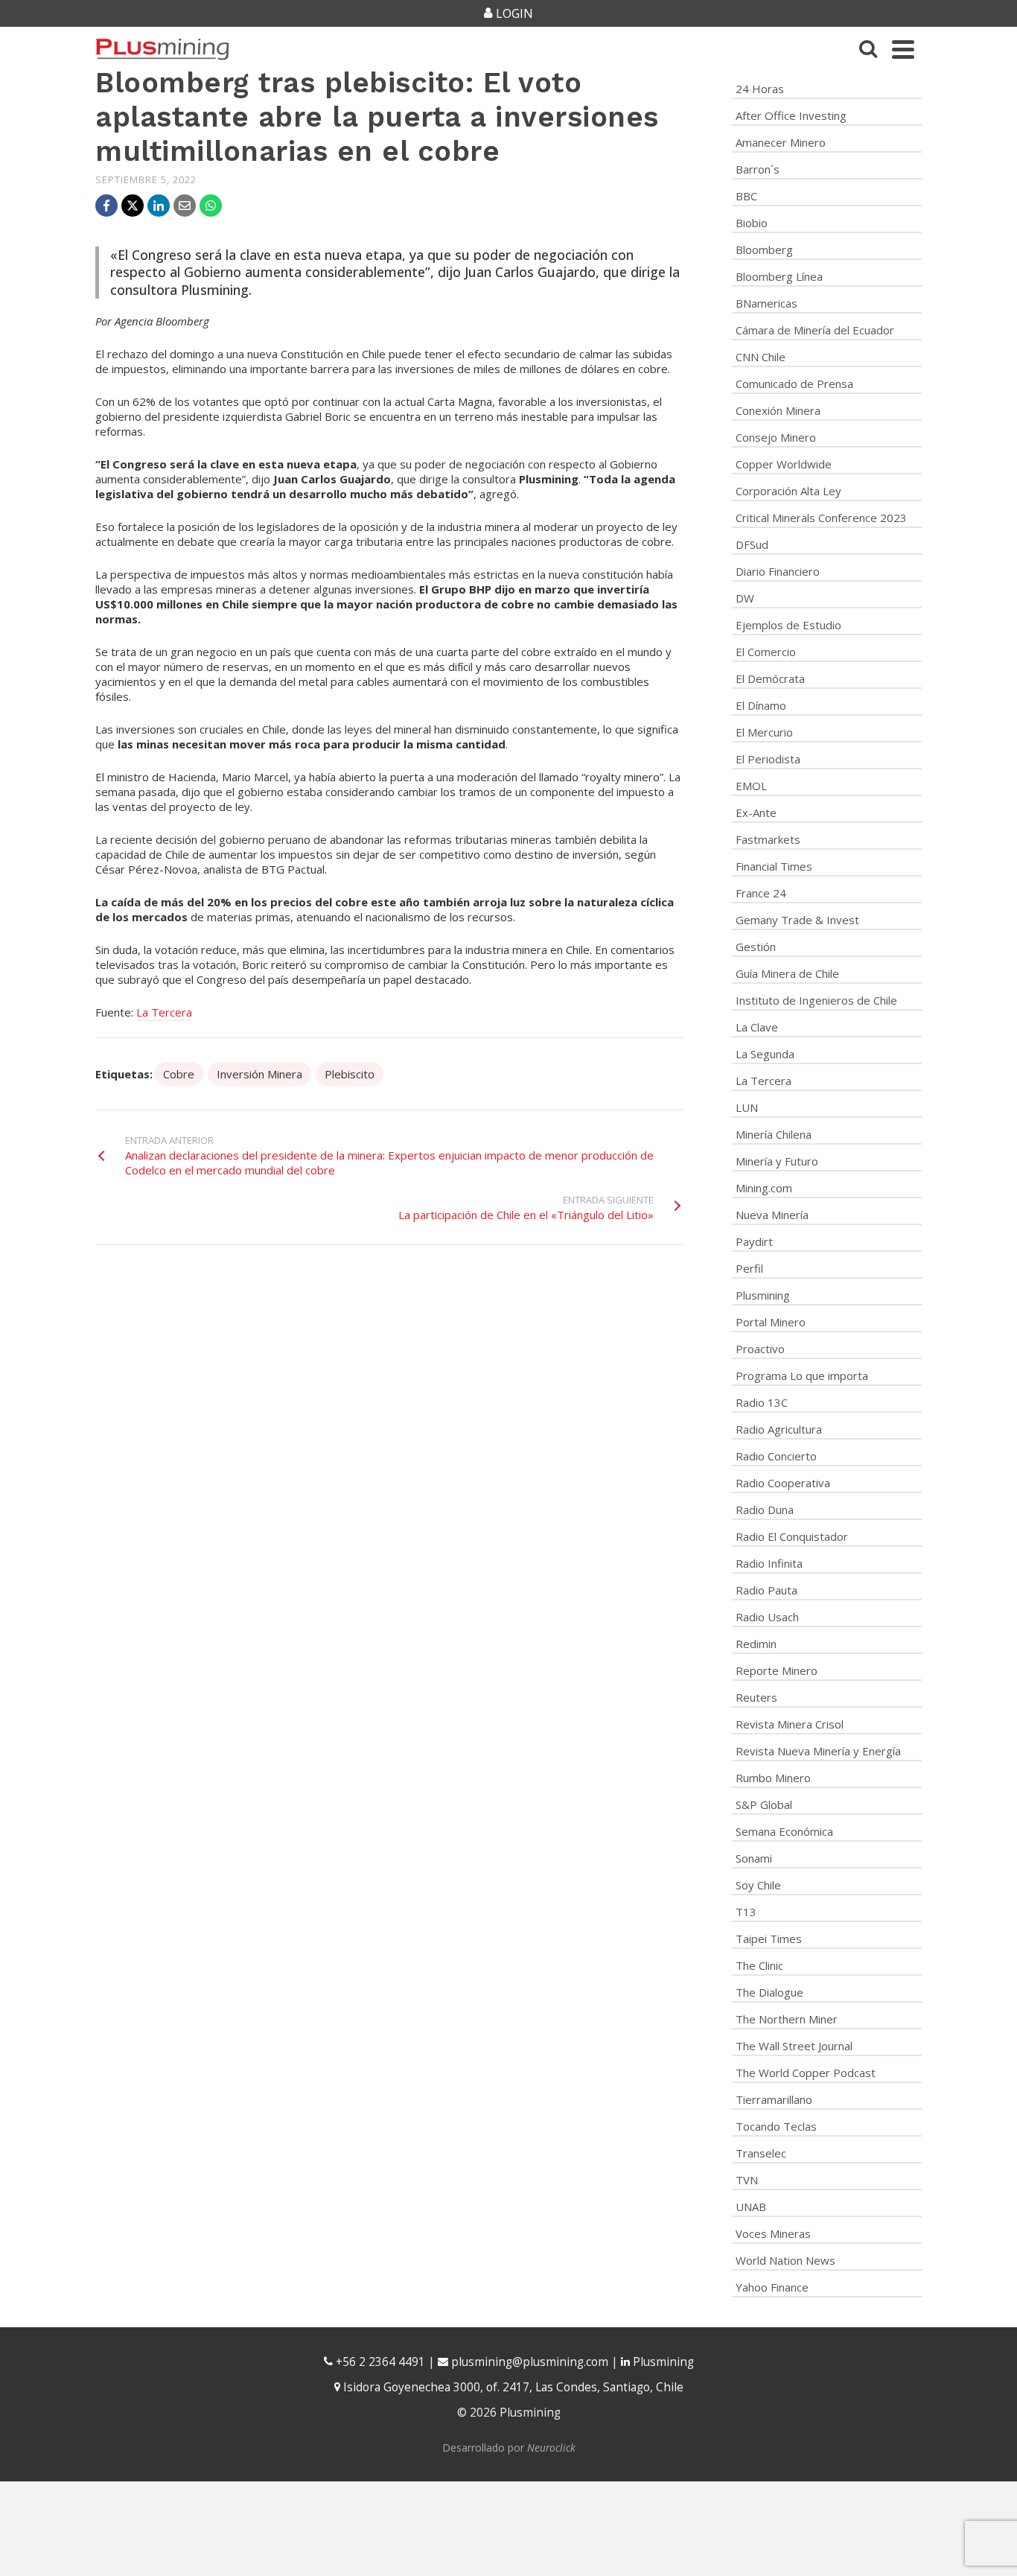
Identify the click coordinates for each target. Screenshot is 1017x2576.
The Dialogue (769, 1992)
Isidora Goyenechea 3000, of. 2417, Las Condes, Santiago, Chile (512, 2387)
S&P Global (764, 1804)
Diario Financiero (778, 571)
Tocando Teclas (776, 2126)
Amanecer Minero (781, 142)
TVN (747, 2180)
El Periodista (768, 759)
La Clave (757, 1027)
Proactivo (760, 1349)
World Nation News (785, 2260)
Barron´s (758, 169)
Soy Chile (758, 1885)
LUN (747, 1107)
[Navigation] (903, 49)
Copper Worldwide (784, 464)
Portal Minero (771, 1322)
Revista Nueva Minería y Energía (818, 1751)
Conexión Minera (778, 410)
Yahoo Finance (772, 2287)
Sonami (754, 1858)
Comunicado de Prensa (794, 384)
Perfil (749, 1268)
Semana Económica (784, 1831)
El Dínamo (761, 705)
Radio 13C (762, 1402)
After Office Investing (791, 115)
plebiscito (350, 1074)
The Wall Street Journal (794, 2046)
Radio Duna (765, 1510)
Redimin (756, 1644)
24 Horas (760, 89)
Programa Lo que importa (802, 1376)
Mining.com (764, 1188)
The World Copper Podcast (806, 2073)
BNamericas (766, 303)
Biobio (752, 223)
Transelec (761, 2153)
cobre (179, 1074)
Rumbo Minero (773, 1778)
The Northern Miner (787, 2019)
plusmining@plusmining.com (530, 2362)
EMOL (751, 786)
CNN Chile (761, 357)
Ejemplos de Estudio (788, 625)
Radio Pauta (766, 1590)
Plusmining (763, 1295)
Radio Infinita (769, 1563)
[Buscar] (868, 49)
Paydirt (754, 1241)
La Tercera (164, 1012)
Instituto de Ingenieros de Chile (816, 1000)
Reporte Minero (777, 1670)
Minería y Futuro (777, 1161)
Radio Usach (767, 1617)
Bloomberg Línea (779, 276)
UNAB (751, 2207)
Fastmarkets (768, 839)
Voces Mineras (773, 2233)
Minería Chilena (774, 1134)
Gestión (756, 947)
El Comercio (766, 652)
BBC (746, 196)
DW (745, 598)
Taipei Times (769, 1939)
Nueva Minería (772, 1215)
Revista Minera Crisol (790, 1724)
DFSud (752, 544)
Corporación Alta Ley (788, 491)
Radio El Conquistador (792, 1536)
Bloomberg (764, 249)
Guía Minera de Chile (787, 973)
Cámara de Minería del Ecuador (815, 330)
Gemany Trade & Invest (797, 920)
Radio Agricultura (779, 1429)
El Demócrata (770, 678)
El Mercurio (764, 732)
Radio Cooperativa (783, 1483)
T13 (746, 1912)
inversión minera (259, 1074)
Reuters (756, 1697)
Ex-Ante (756, 812)
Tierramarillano (774, 2099)
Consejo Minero (776, 437)
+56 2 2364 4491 (379, 2362)
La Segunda (765, 1054)
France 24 (761, 893)
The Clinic (759, 1965)
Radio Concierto (776, 1456)
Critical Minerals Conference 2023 (821, 518)
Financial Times (774, 866)
